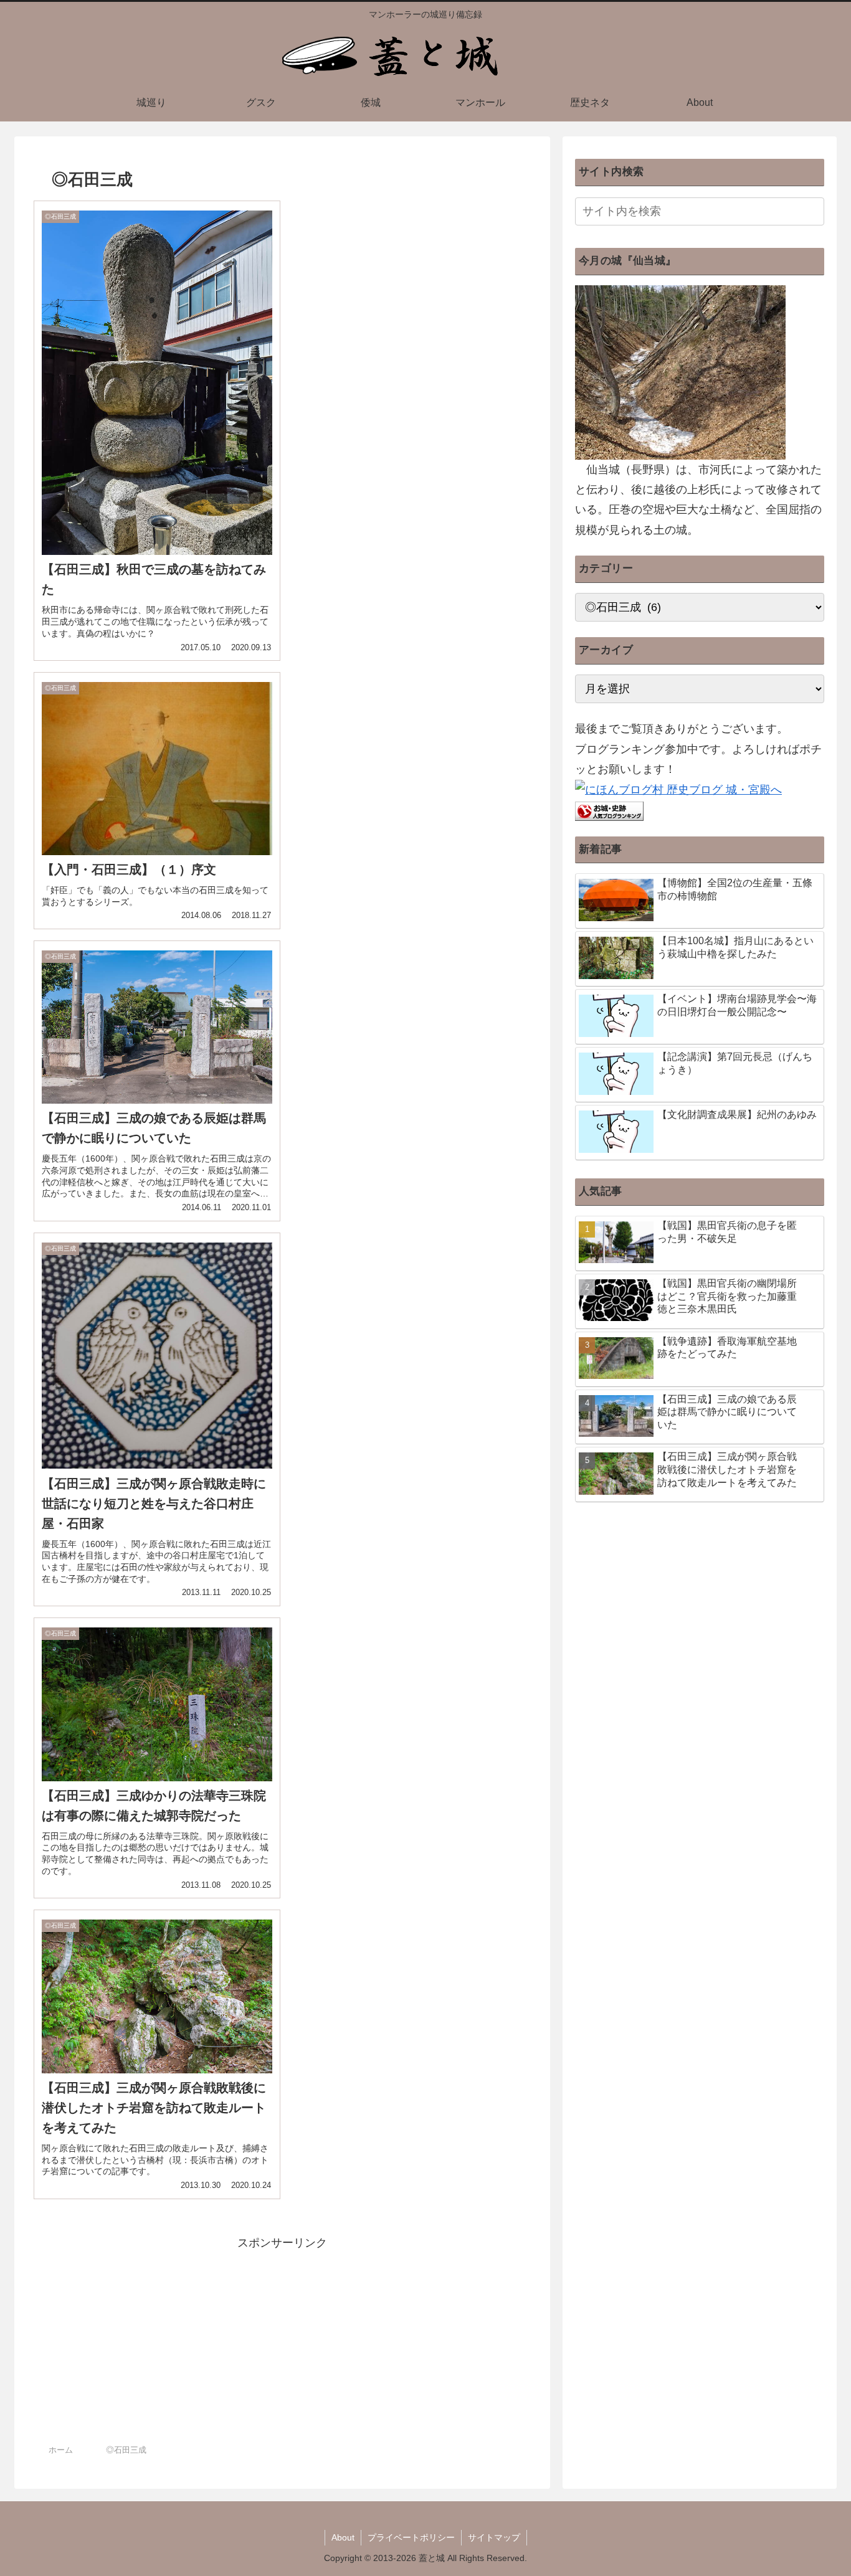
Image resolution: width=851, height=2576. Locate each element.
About (343, 2537)
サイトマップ (494, 2537)
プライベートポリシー (411, 2537)
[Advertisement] (282, 2340)
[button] (812, 211)
